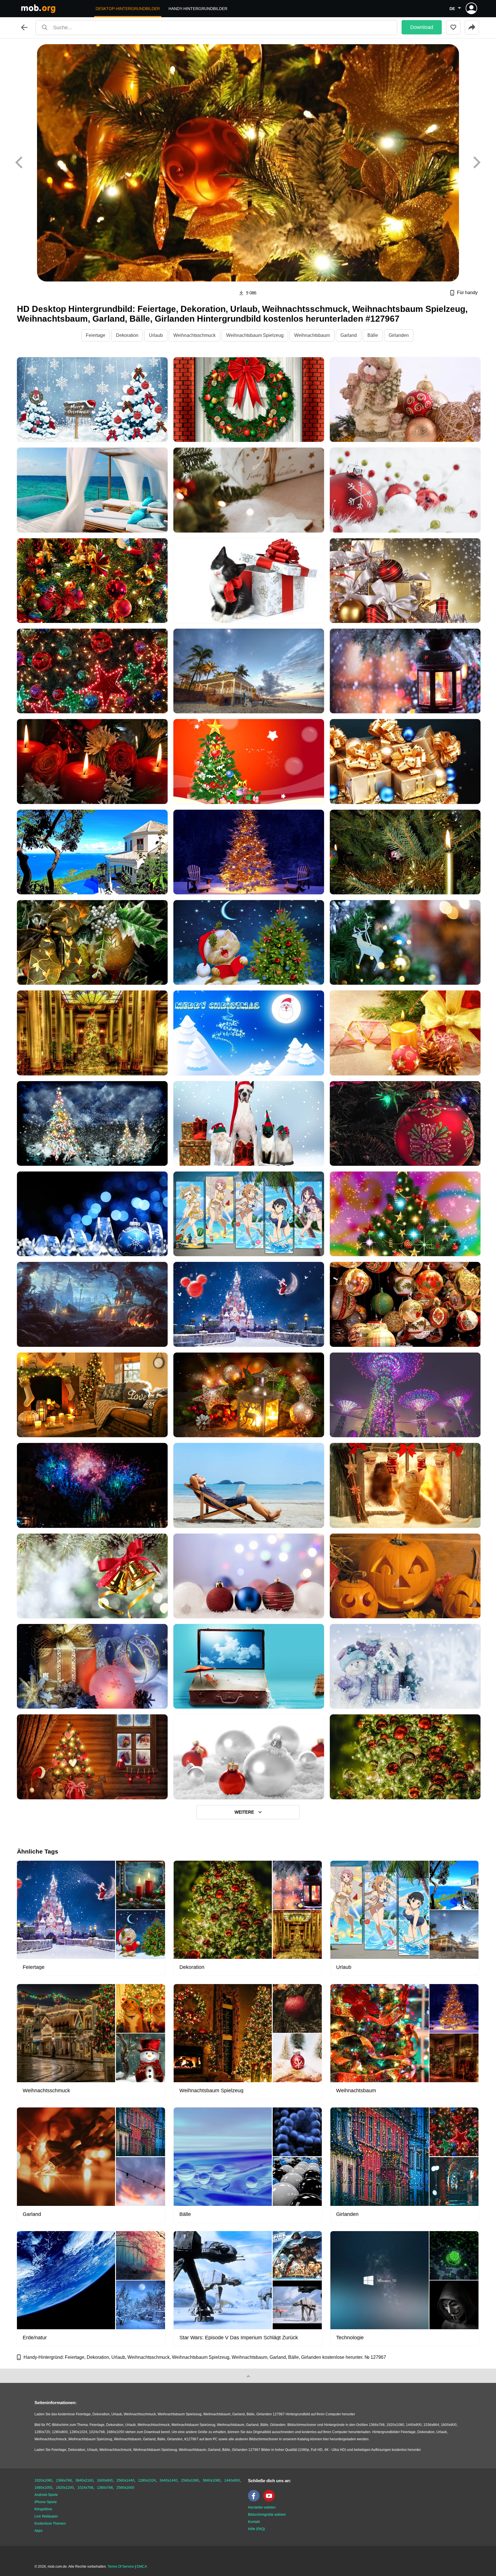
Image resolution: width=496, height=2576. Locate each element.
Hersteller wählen (262, 2507)
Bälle (373, 335)
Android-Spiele (46, 2495)
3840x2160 (84, 2480)
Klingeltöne (43, 2509)
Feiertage (96, 335)
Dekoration (127, 335)
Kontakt (254, 2522)
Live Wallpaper (46, 2516)
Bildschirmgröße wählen (267, 2515)
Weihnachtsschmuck (194, 335)
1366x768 (64, 2480)
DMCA (142, 2567)
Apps (38, 2531)
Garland (349, 335)
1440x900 (232, 2480)
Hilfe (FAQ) (256, 2529)
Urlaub (156, 335)
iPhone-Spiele (46, 2502)
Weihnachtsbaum (312, 335)
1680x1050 (43, 2488)
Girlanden (399, 335)
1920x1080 (43, 2480)
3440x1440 (168, 2480)
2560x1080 (190, 2480)
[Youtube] (270, 2500)
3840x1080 (212, 2480)
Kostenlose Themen (50, 2523)
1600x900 (105, 2480)
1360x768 (105, 2488)
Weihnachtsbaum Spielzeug (255, 335)
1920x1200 (65, 2488)
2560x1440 (125, 2480)
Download (422, 27)
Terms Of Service (121, 2567)
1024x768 (85, 2488)
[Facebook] (255, 2500)
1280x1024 (147, 2480)
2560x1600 (125, 2488)
